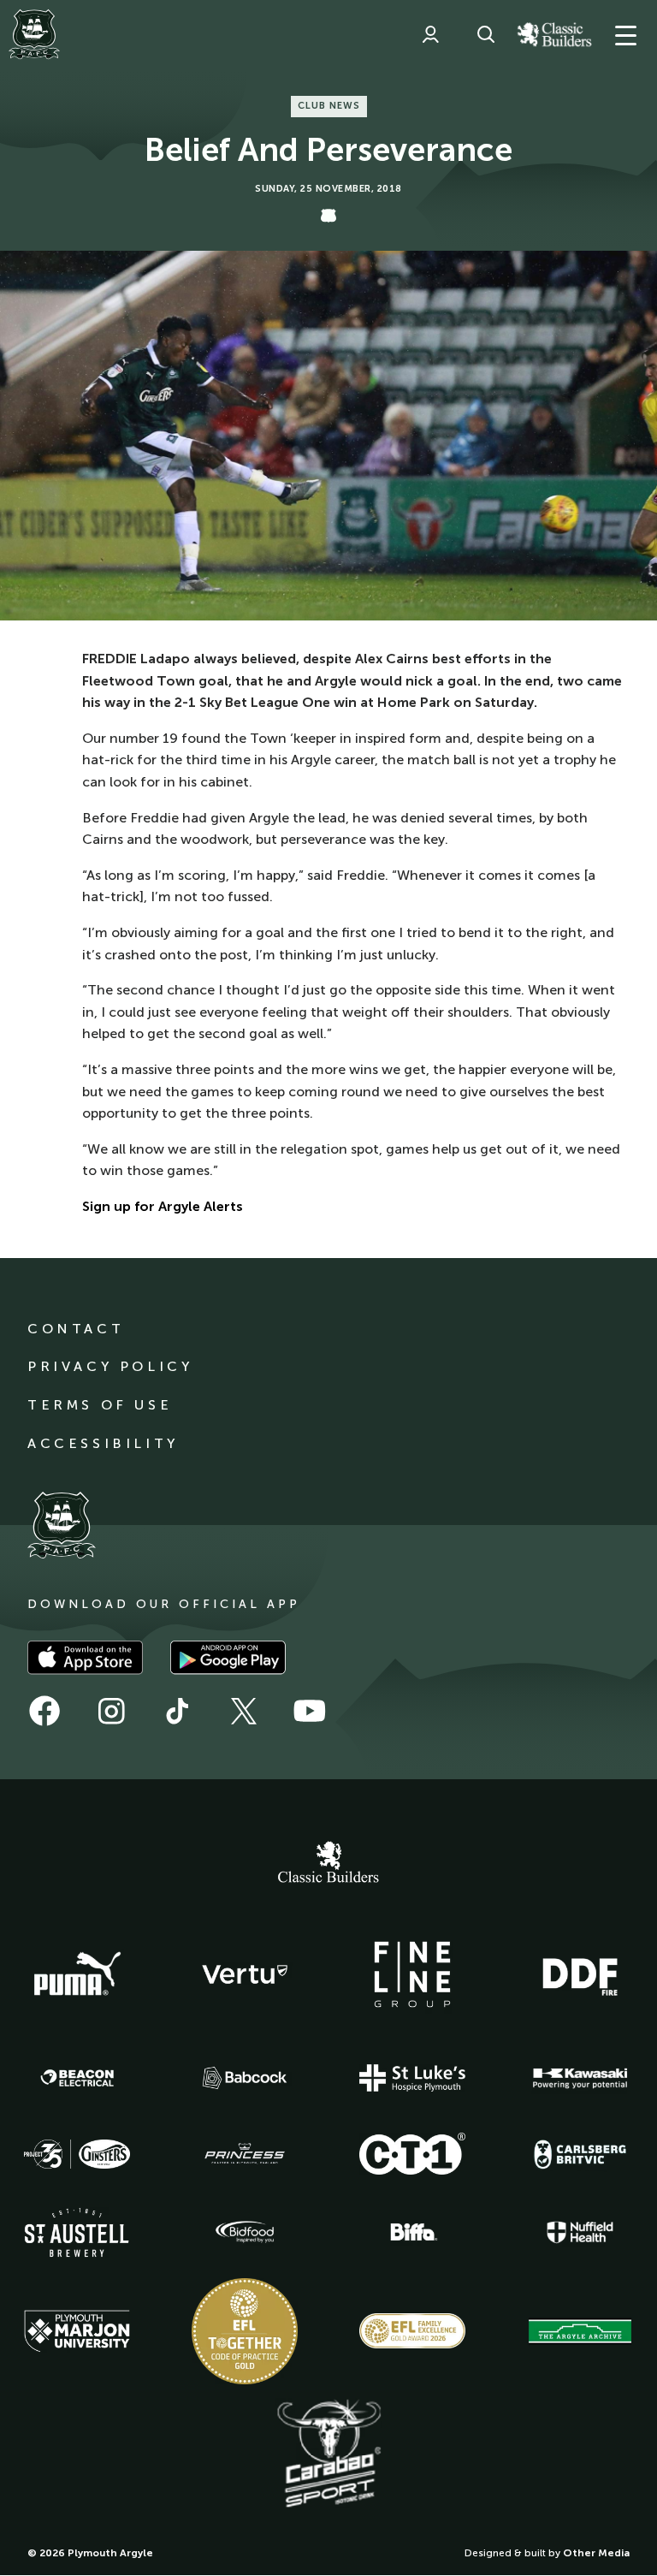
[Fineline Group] (412, 1974)
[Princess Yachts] (245, 2154)
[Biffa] (412, 2232)
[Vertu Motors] (245, 1974)
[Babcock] (245, 2077)
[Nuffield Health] (580, 2232)
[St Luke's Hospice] (412, 2078)
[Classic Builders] (328, 1864)
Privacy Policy (110, 1366)
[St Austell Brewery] (77, 2232)
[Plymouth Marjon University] (77, 2331)
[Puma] (77, 1974)
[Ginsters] (77, 2154)
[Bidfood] (245, 2232)
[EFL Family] (412, 2331)
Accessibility (103, 1443)
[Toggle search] (486, 34)
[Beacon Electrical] (77, 2078)
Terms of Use (100, 1405)
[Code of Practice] (245, 2331)
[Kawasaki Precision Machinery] (580, 2078)
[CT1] (412, 2153)
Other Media (596, 2553)
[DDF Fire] (580, 1974)
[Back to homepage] (34, 34)
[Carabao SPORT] (328, 2454)
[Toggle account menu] (430, 34)
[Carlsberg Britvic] (580, 2154)
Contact (76, 1329)
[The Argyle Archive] (580, 2331)
